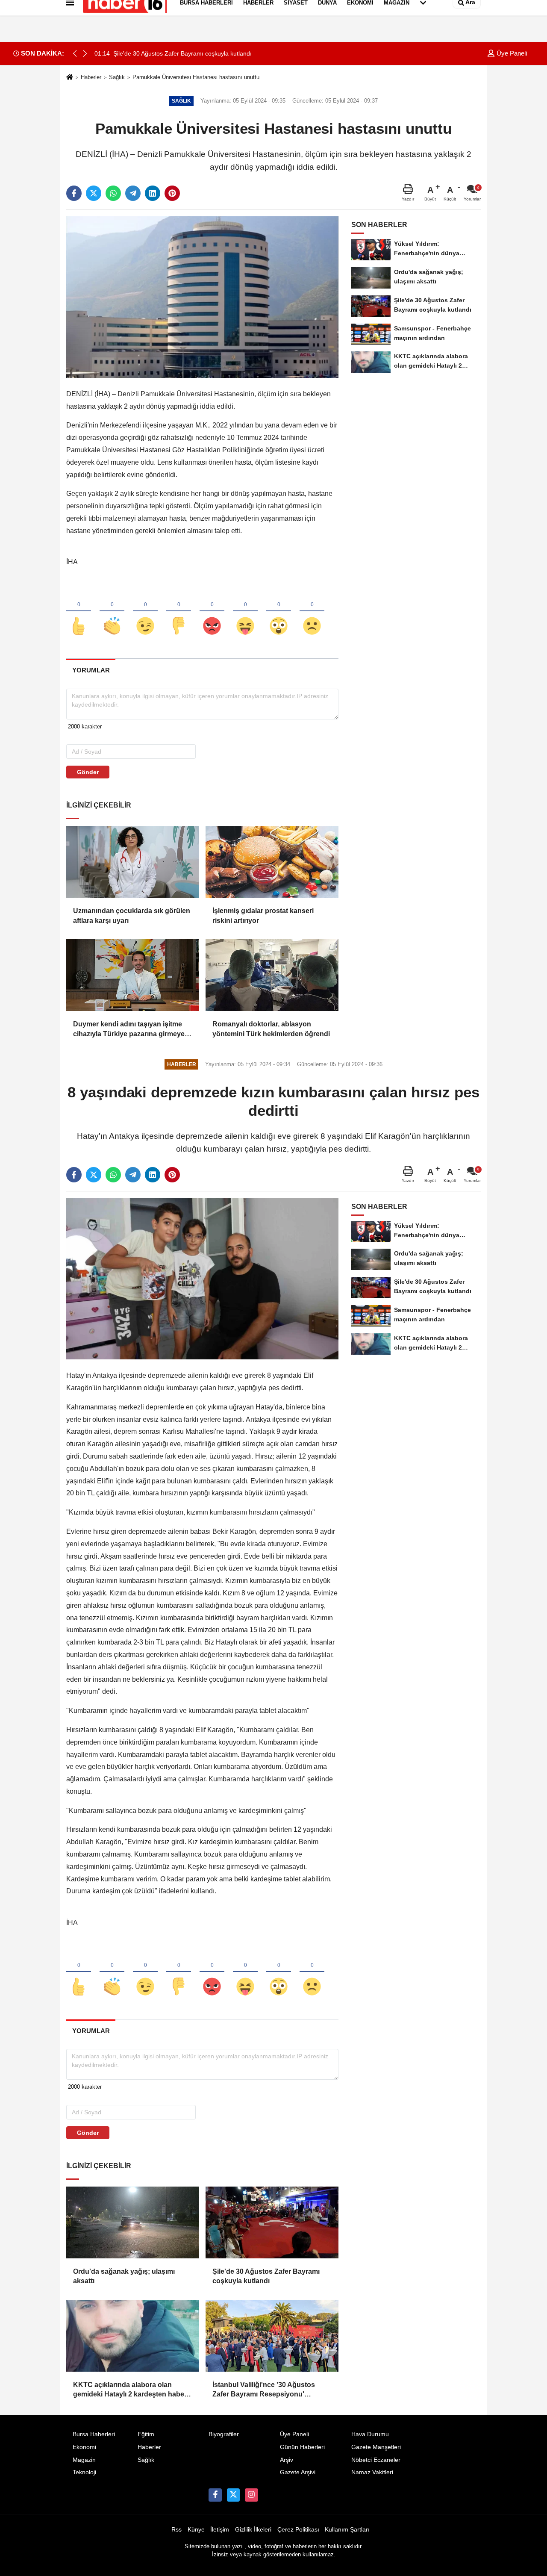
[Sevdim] (145, 612)
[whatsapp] (113, 193)
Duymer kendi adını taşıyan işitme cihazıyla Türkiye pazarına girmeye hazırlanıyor (129, 1030)
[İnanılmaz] (279, 612)
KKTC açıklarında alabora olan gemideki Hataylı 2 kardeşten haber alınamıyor (130, 2390)
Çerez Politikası (298, 2530)
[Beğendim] (79, 612)
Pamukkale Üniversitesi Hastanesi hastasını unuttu (196, 77)
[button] (85, 53)
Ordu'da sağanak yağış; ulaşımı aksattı (124, 2276)
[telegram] (133, 193)
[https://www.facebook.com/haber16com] (215, 2495)
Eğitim (146, 2434)
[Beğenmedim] (179, 612)
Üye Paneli (511, 53)
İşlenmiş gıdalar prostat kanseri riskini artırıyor (263, 915)
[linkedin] (153, 193)
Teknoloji (84, 2472)
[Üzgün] (312, 612)
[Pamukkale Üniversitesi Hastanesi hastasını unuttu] (202, 297)
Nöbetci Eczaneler (376, 2460)
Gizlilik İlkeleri (253, 2530)
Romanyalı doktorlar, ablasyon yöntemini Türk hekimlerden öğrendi (271, 1029)
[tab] (91, 670)
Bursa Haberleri (94, 2434)
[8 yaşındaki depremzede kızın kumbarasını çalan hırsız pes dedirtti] (202, 1278)
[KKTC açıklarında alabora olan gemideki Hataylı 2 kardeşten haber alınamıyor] (132, 2336)
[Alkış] (112, 612)
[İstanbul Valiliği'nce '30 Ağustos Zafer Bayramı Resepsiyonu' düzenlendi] (272, 2336)
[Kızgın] (212, 612)
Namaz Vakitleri (372, 2472)
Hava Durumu (370, 2434)
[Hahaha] (245, 612)
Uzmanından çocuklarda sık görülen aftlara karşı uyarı (132, 915)
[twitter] (94, 193)
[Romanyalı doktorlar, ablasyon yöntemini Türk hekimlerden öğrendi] (272, 975)
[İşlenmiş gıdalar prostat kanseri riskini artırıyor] (272, 862)
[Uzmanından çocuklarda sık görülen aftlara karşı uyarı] (132, 862)
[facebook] (74, 193)
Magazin (84, 2460)
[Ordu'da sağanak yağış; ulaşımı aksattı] (132, 2222)
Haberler (91, 77)
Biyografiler (224, 2434)
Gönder (88, 772)
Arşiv (287, 2460)
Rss (176, 2530)
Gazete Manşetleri (376, 2447)
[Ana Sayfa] (70, 78)
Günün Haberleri (302, 2447)
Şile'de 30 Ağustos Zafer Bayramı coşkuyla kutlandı (266, 2276)
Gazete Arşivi (298, 2472)
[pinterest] (172, 193)
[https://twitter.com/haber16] (233, 2495)
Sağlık (117, 77)
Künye (196, 2530)
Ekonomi (84, 2447)
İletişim (220, 2530)
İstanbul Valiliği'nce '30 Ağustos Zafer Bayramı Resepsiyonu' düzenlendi (264, 2390)
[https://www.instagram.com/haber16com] (251, 2495)
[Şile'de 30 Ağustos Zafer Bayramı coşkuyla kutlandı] (272, 2222)
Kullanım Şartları (347, 2530)
